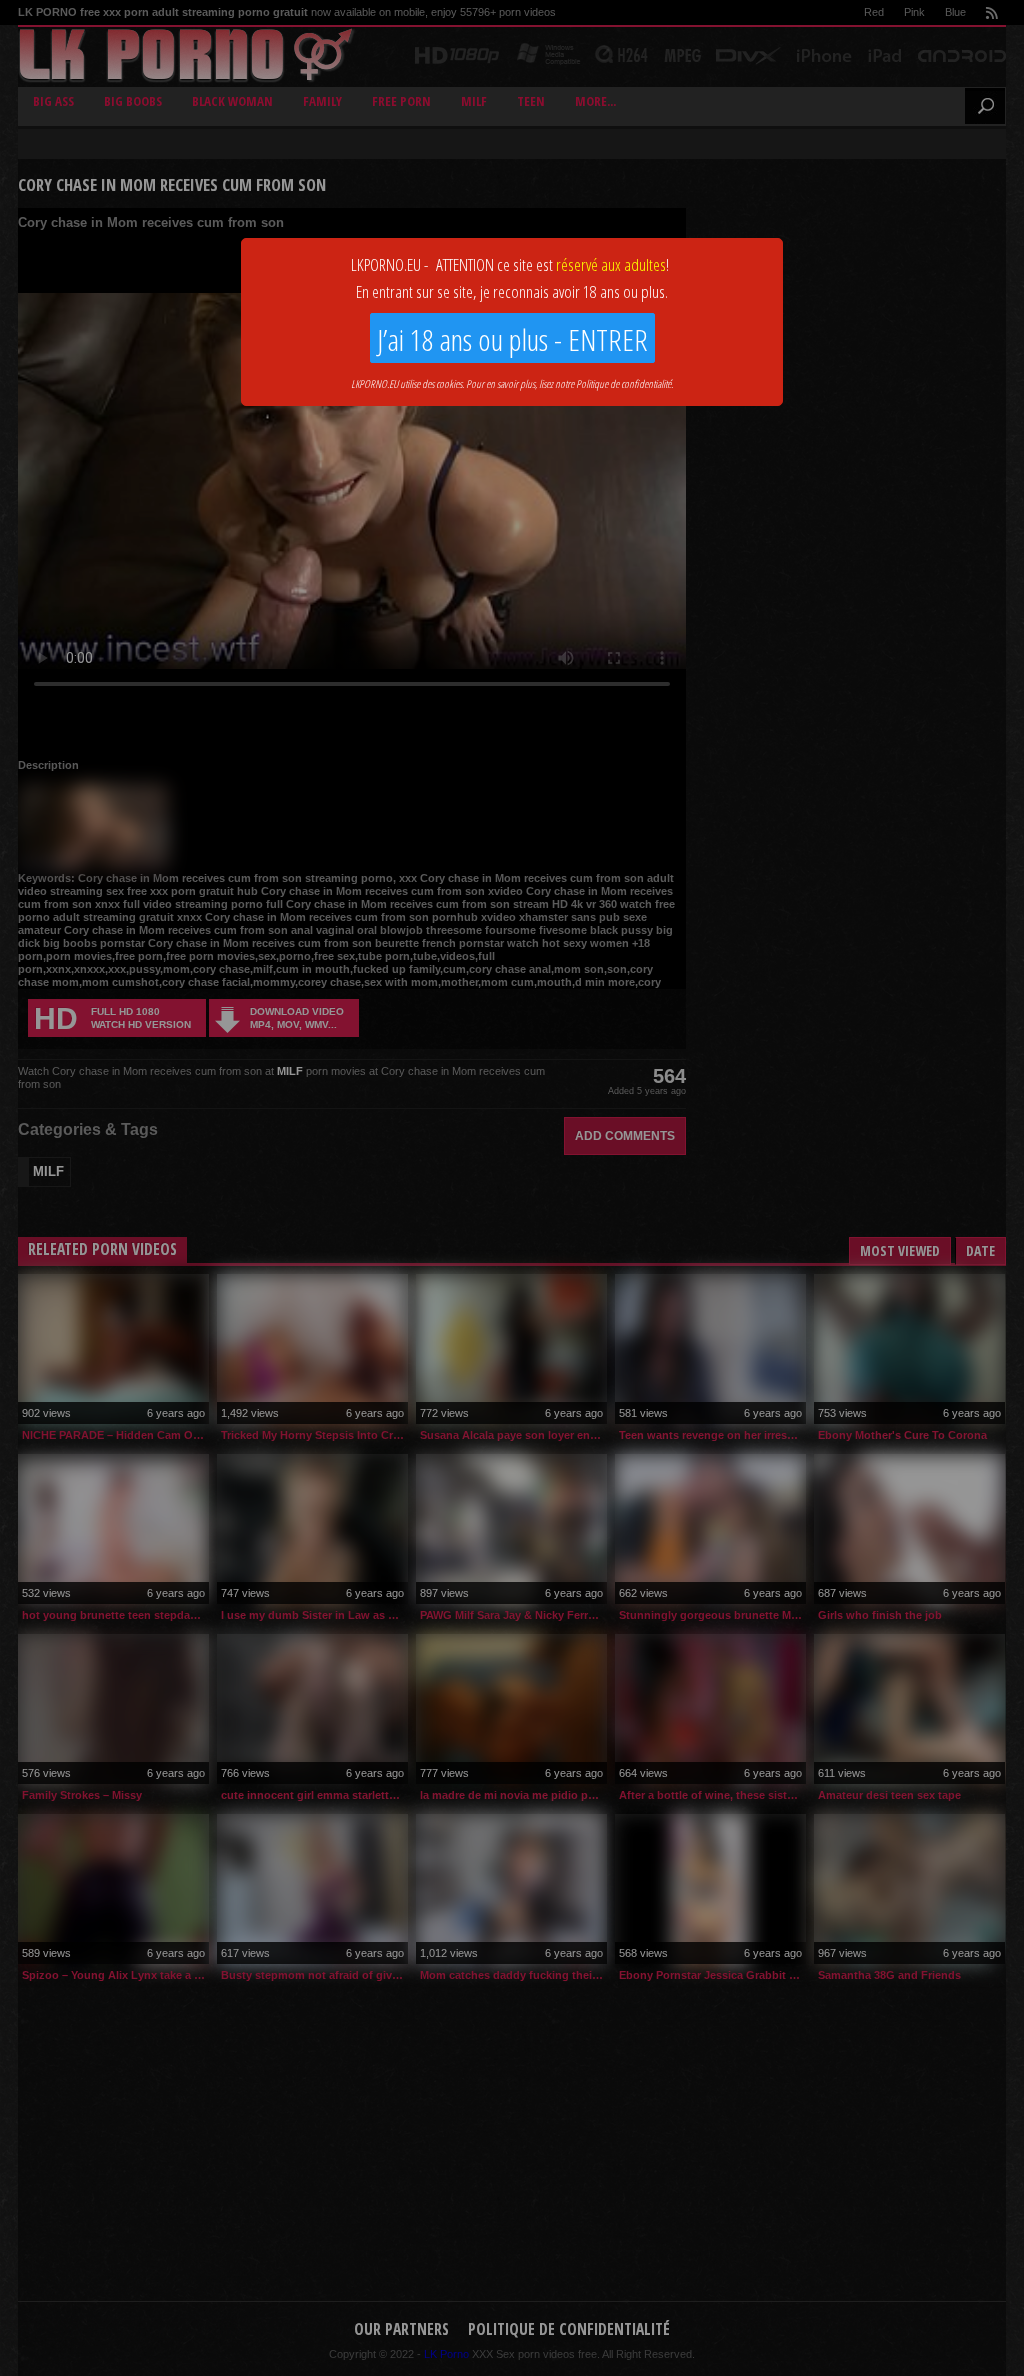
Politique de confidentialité (623, 383)
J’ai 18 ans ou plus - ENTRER (512, 339)
